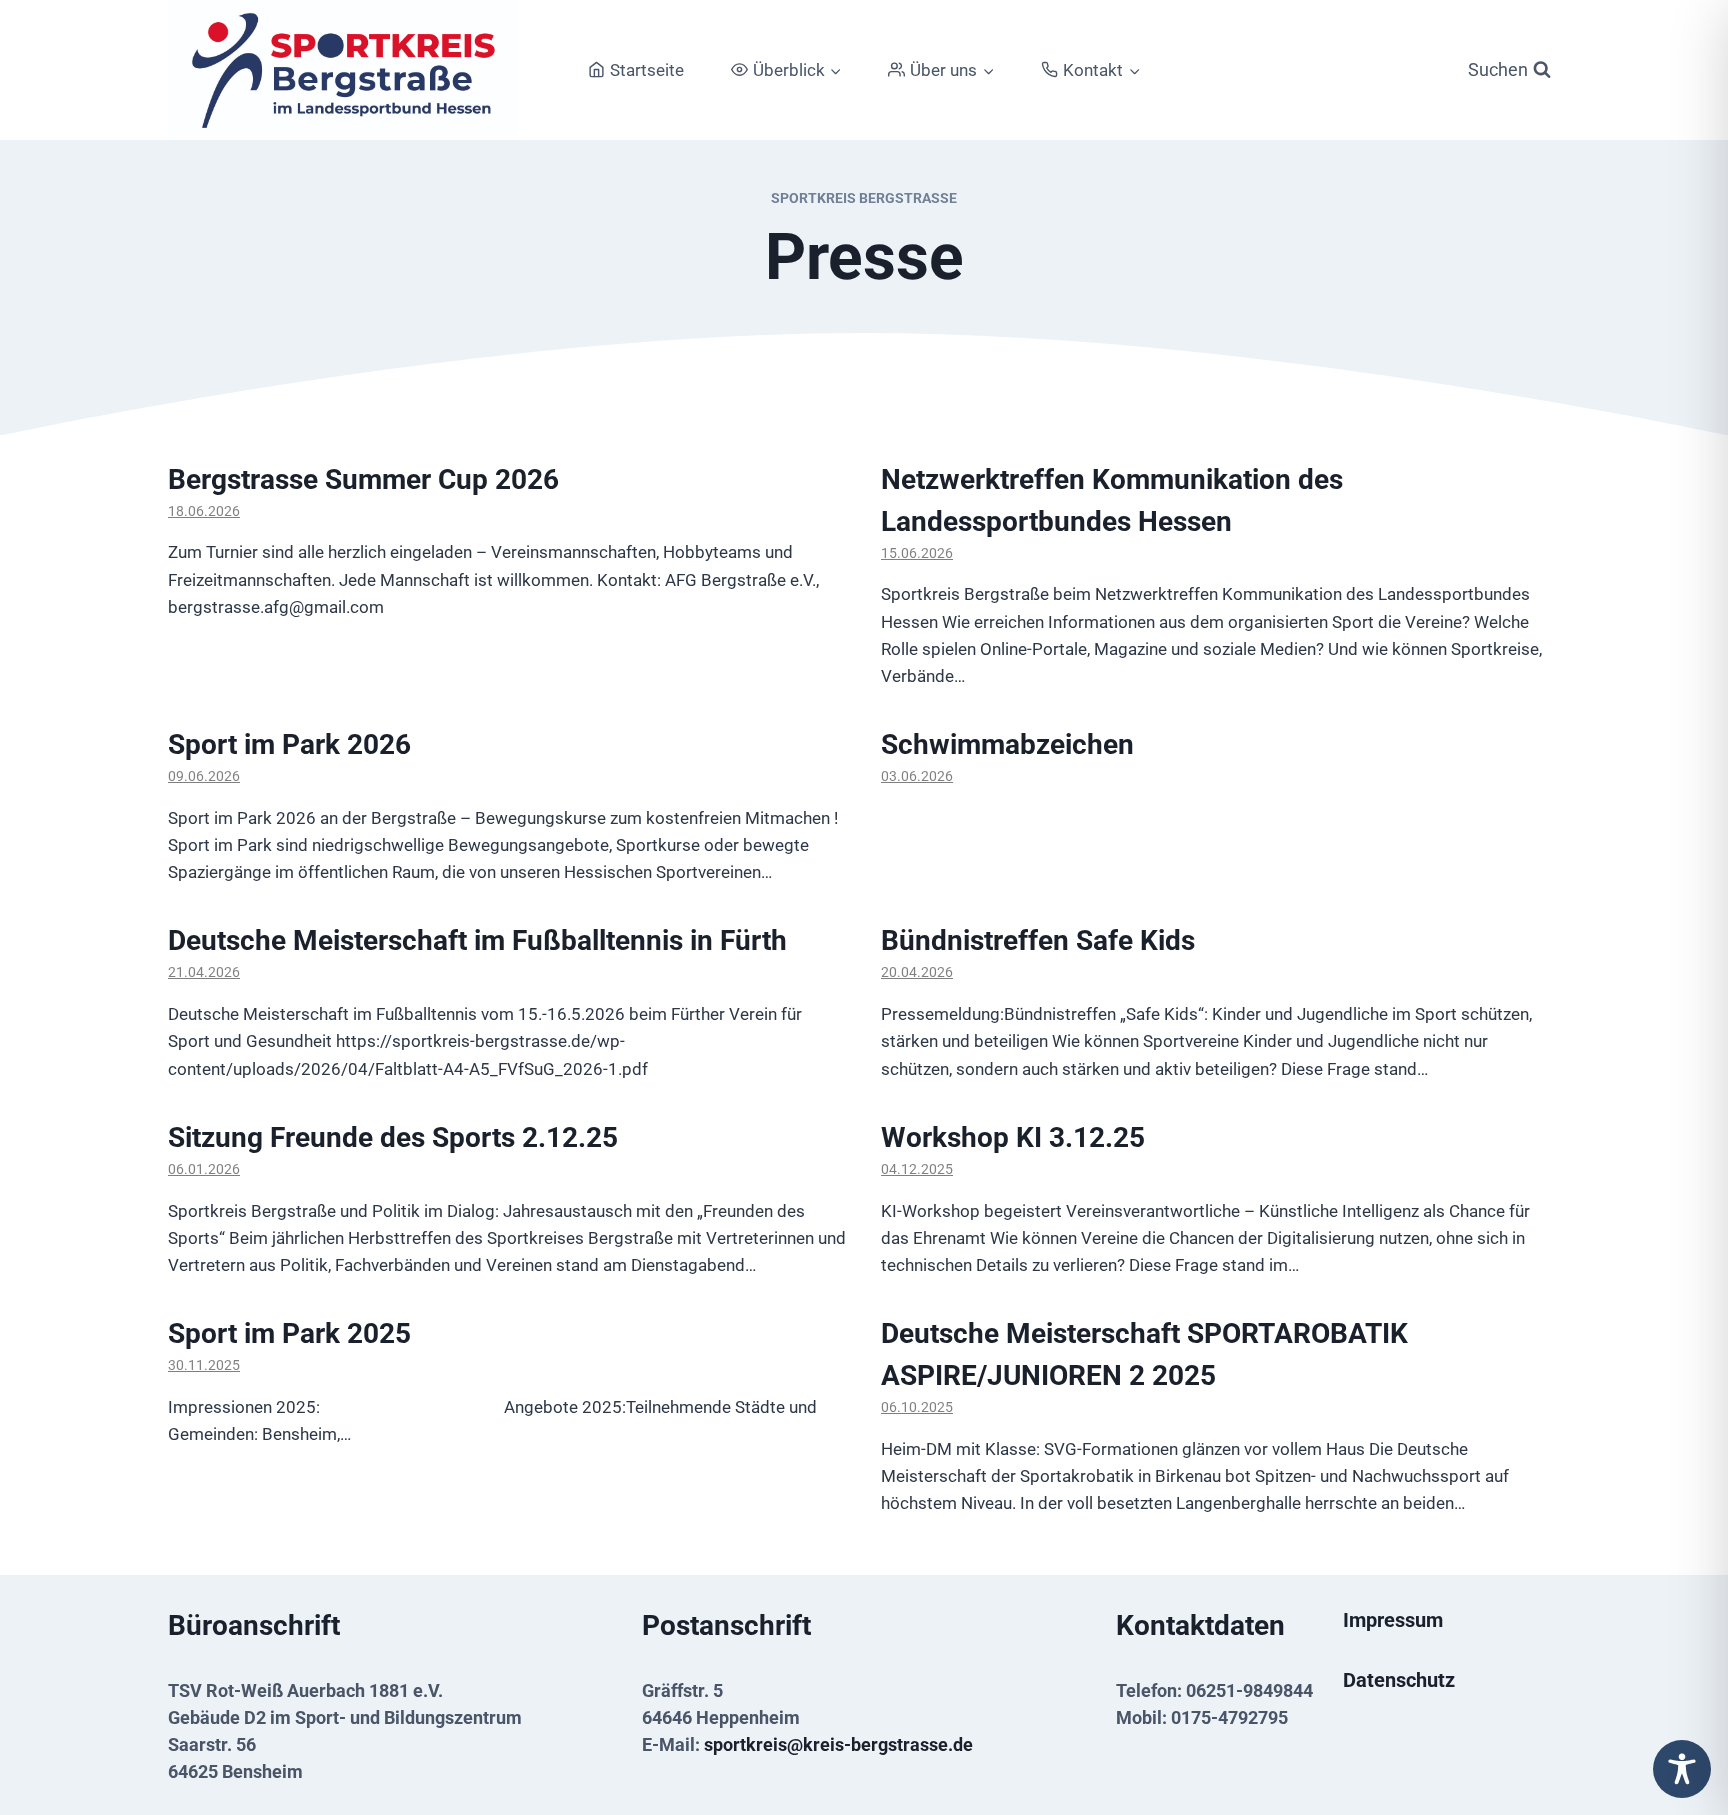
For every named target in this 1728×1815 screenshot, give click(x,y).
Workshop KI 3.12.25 (1013, 1137)
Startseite (647, 70)
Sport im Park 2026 (289, 744)
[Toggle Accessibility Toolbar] (1682, 1769)
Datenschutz (1399, 1680)
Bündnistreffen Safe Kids (1038, 940)
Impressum (1393, 1620)
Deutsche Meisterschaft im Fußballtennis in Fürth (477, 940)
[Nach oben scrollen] (1681, 1728)
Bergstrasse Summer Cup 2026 (363, 479)
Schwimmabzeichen (1007, 744)
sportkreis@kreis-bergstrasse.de (838, 1744)
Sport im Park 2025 (289, 1333)
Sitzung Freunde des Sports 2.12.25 (393, 1137)
